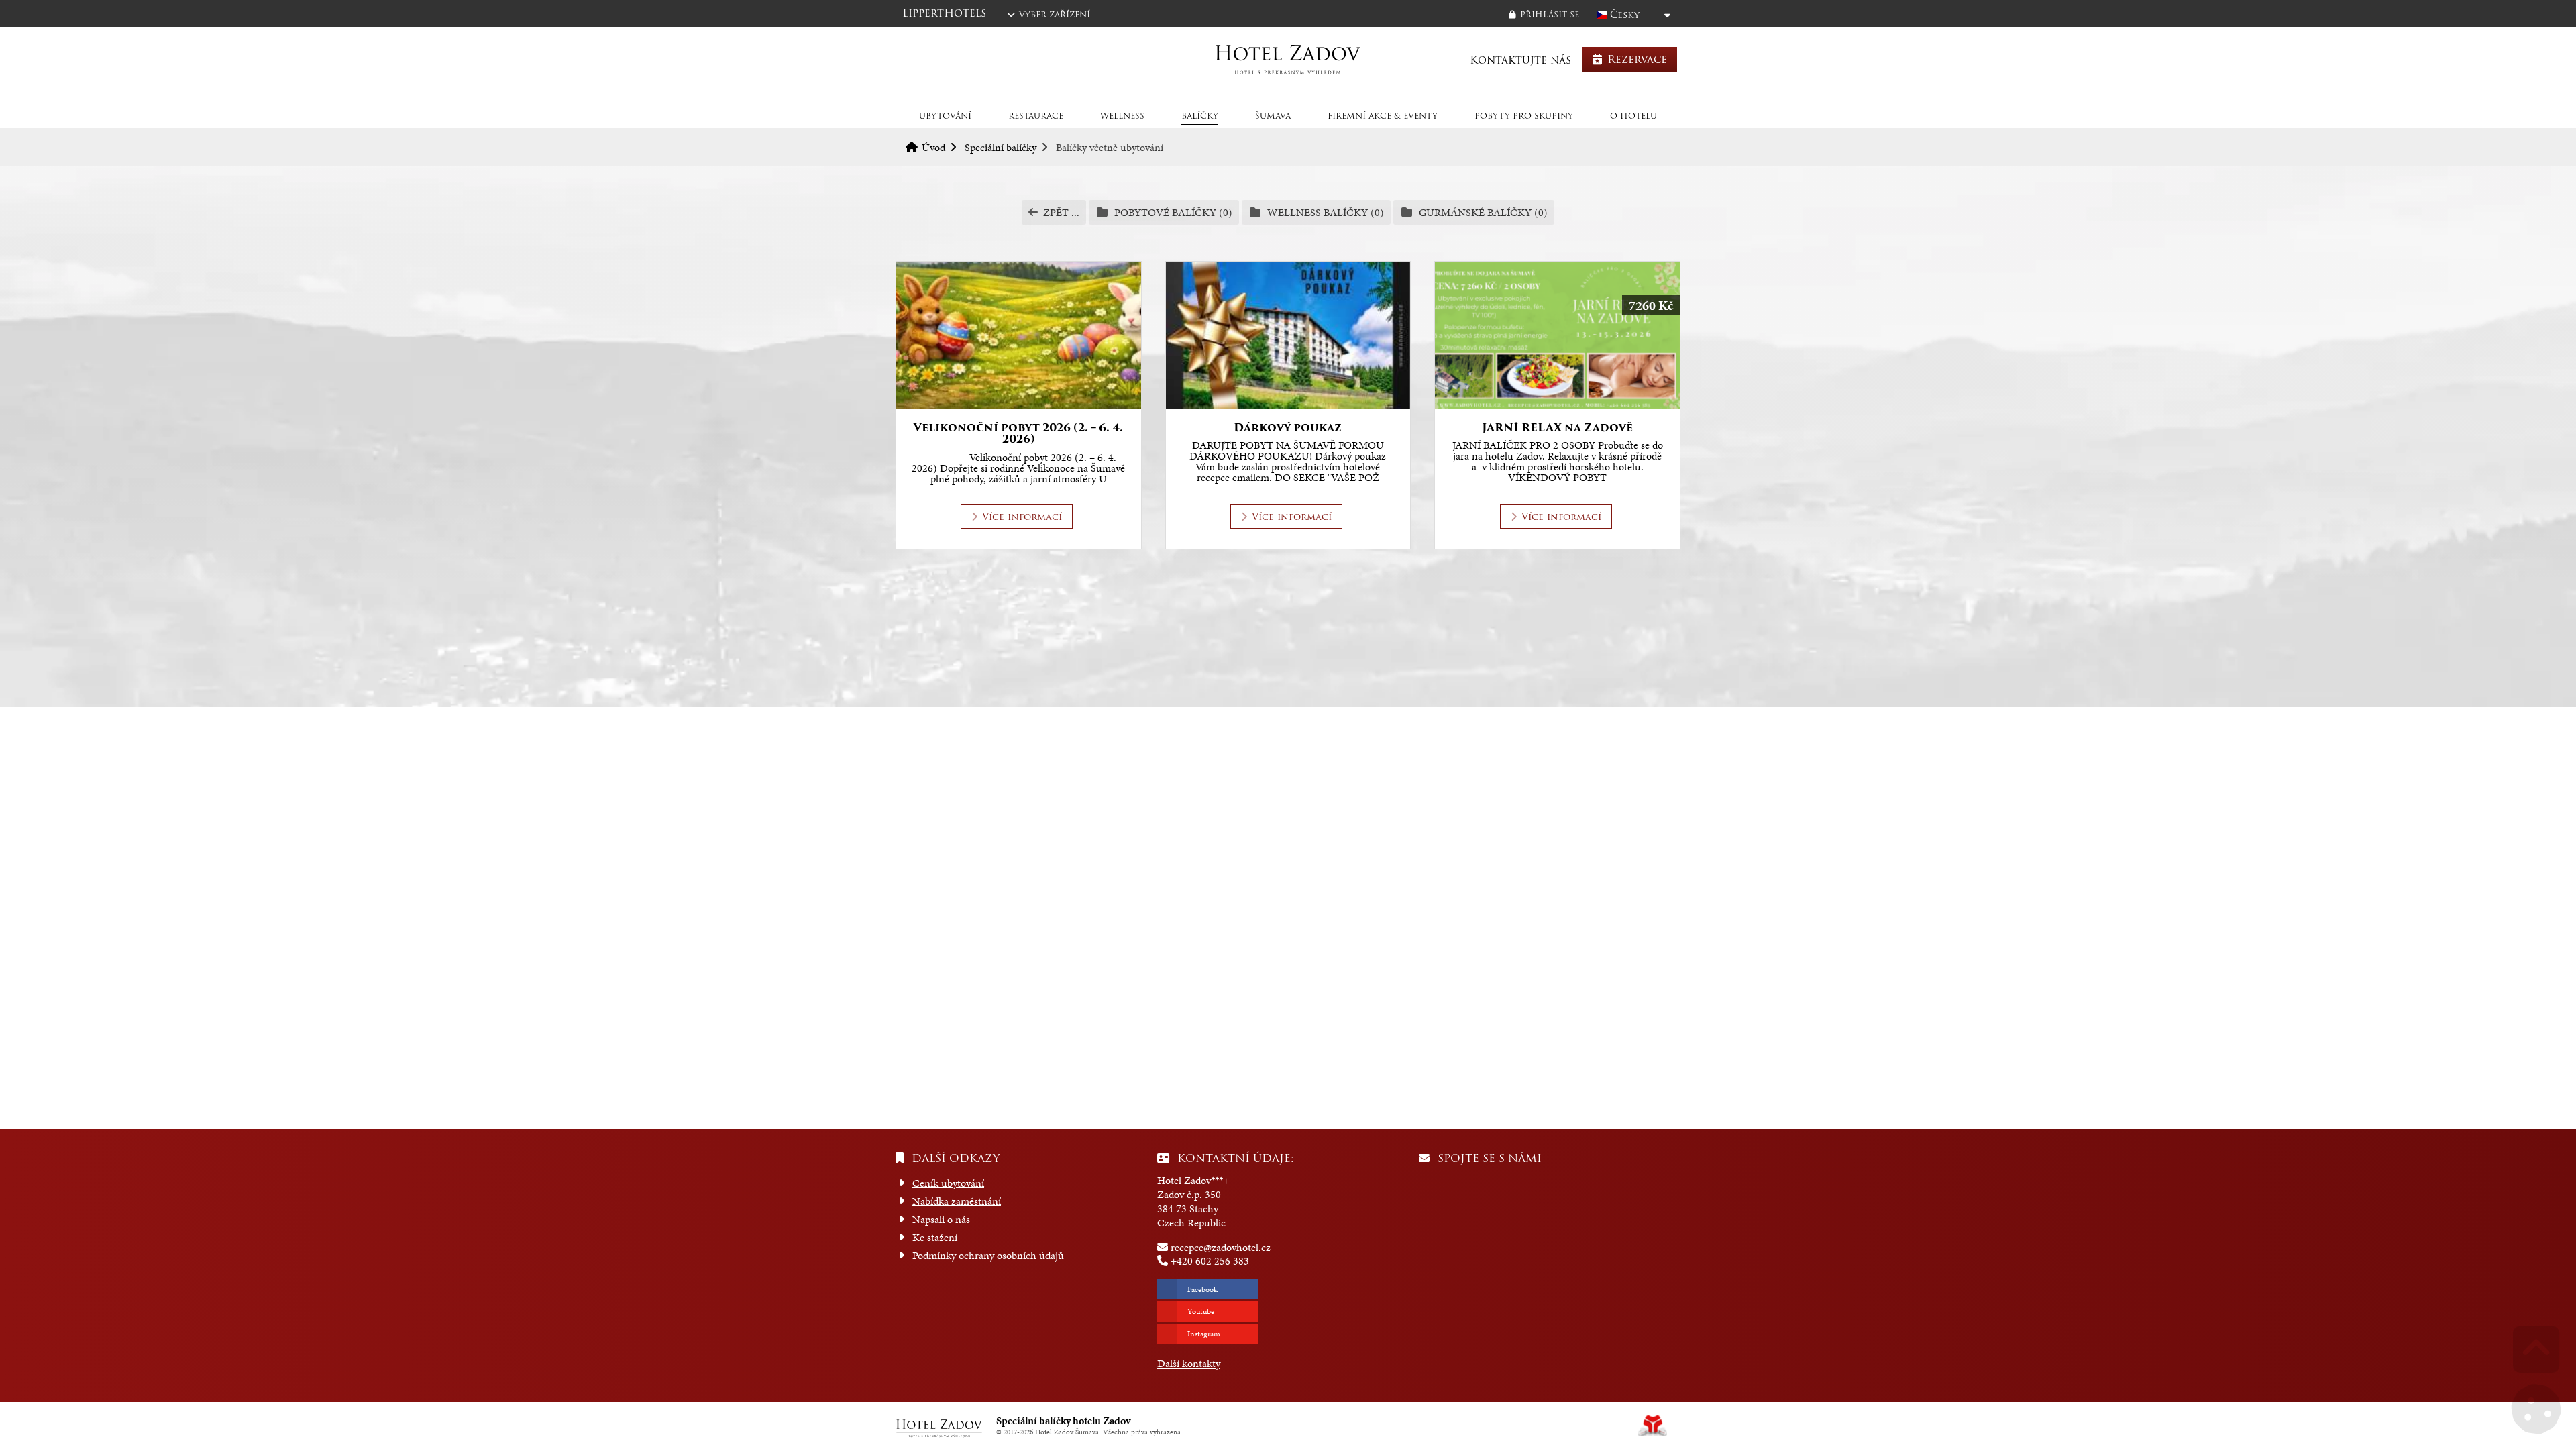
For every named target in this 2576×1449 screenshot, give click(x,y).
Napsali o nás (941, 1219)
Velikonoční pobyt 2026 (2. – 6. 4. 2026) (1018, 434)
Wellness (1122, 116)
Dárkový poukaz (1288, 428)
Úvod (1288, 59)
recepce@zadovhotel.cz (1221, 1247)
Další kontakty (1189, 1363)
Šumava (1273, 116)
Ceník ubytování (948, 1183)
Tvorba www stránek (1653, 1426)
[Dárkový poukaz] (1288, 335)
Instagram (1204, 1334)
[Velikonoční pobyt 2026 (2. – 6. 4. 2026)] (1019, 335)
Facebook (1202, 1289)
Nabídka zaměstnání (957, 1201)
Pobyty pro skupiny (1524, 116)
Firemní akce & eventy (1383, 116)
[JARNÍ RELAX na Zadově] (1557, 335)
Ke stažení (935, 1237)
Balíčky (1200, 116)
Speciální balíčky (1001, 147)
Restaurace (1036, 116)
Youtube (1201, 1311)
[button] (1544, 14)
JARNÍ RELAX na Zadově (1557, 428)
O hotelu (1633, 116)
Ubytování (945, 116)
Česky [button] (1625, 15)
